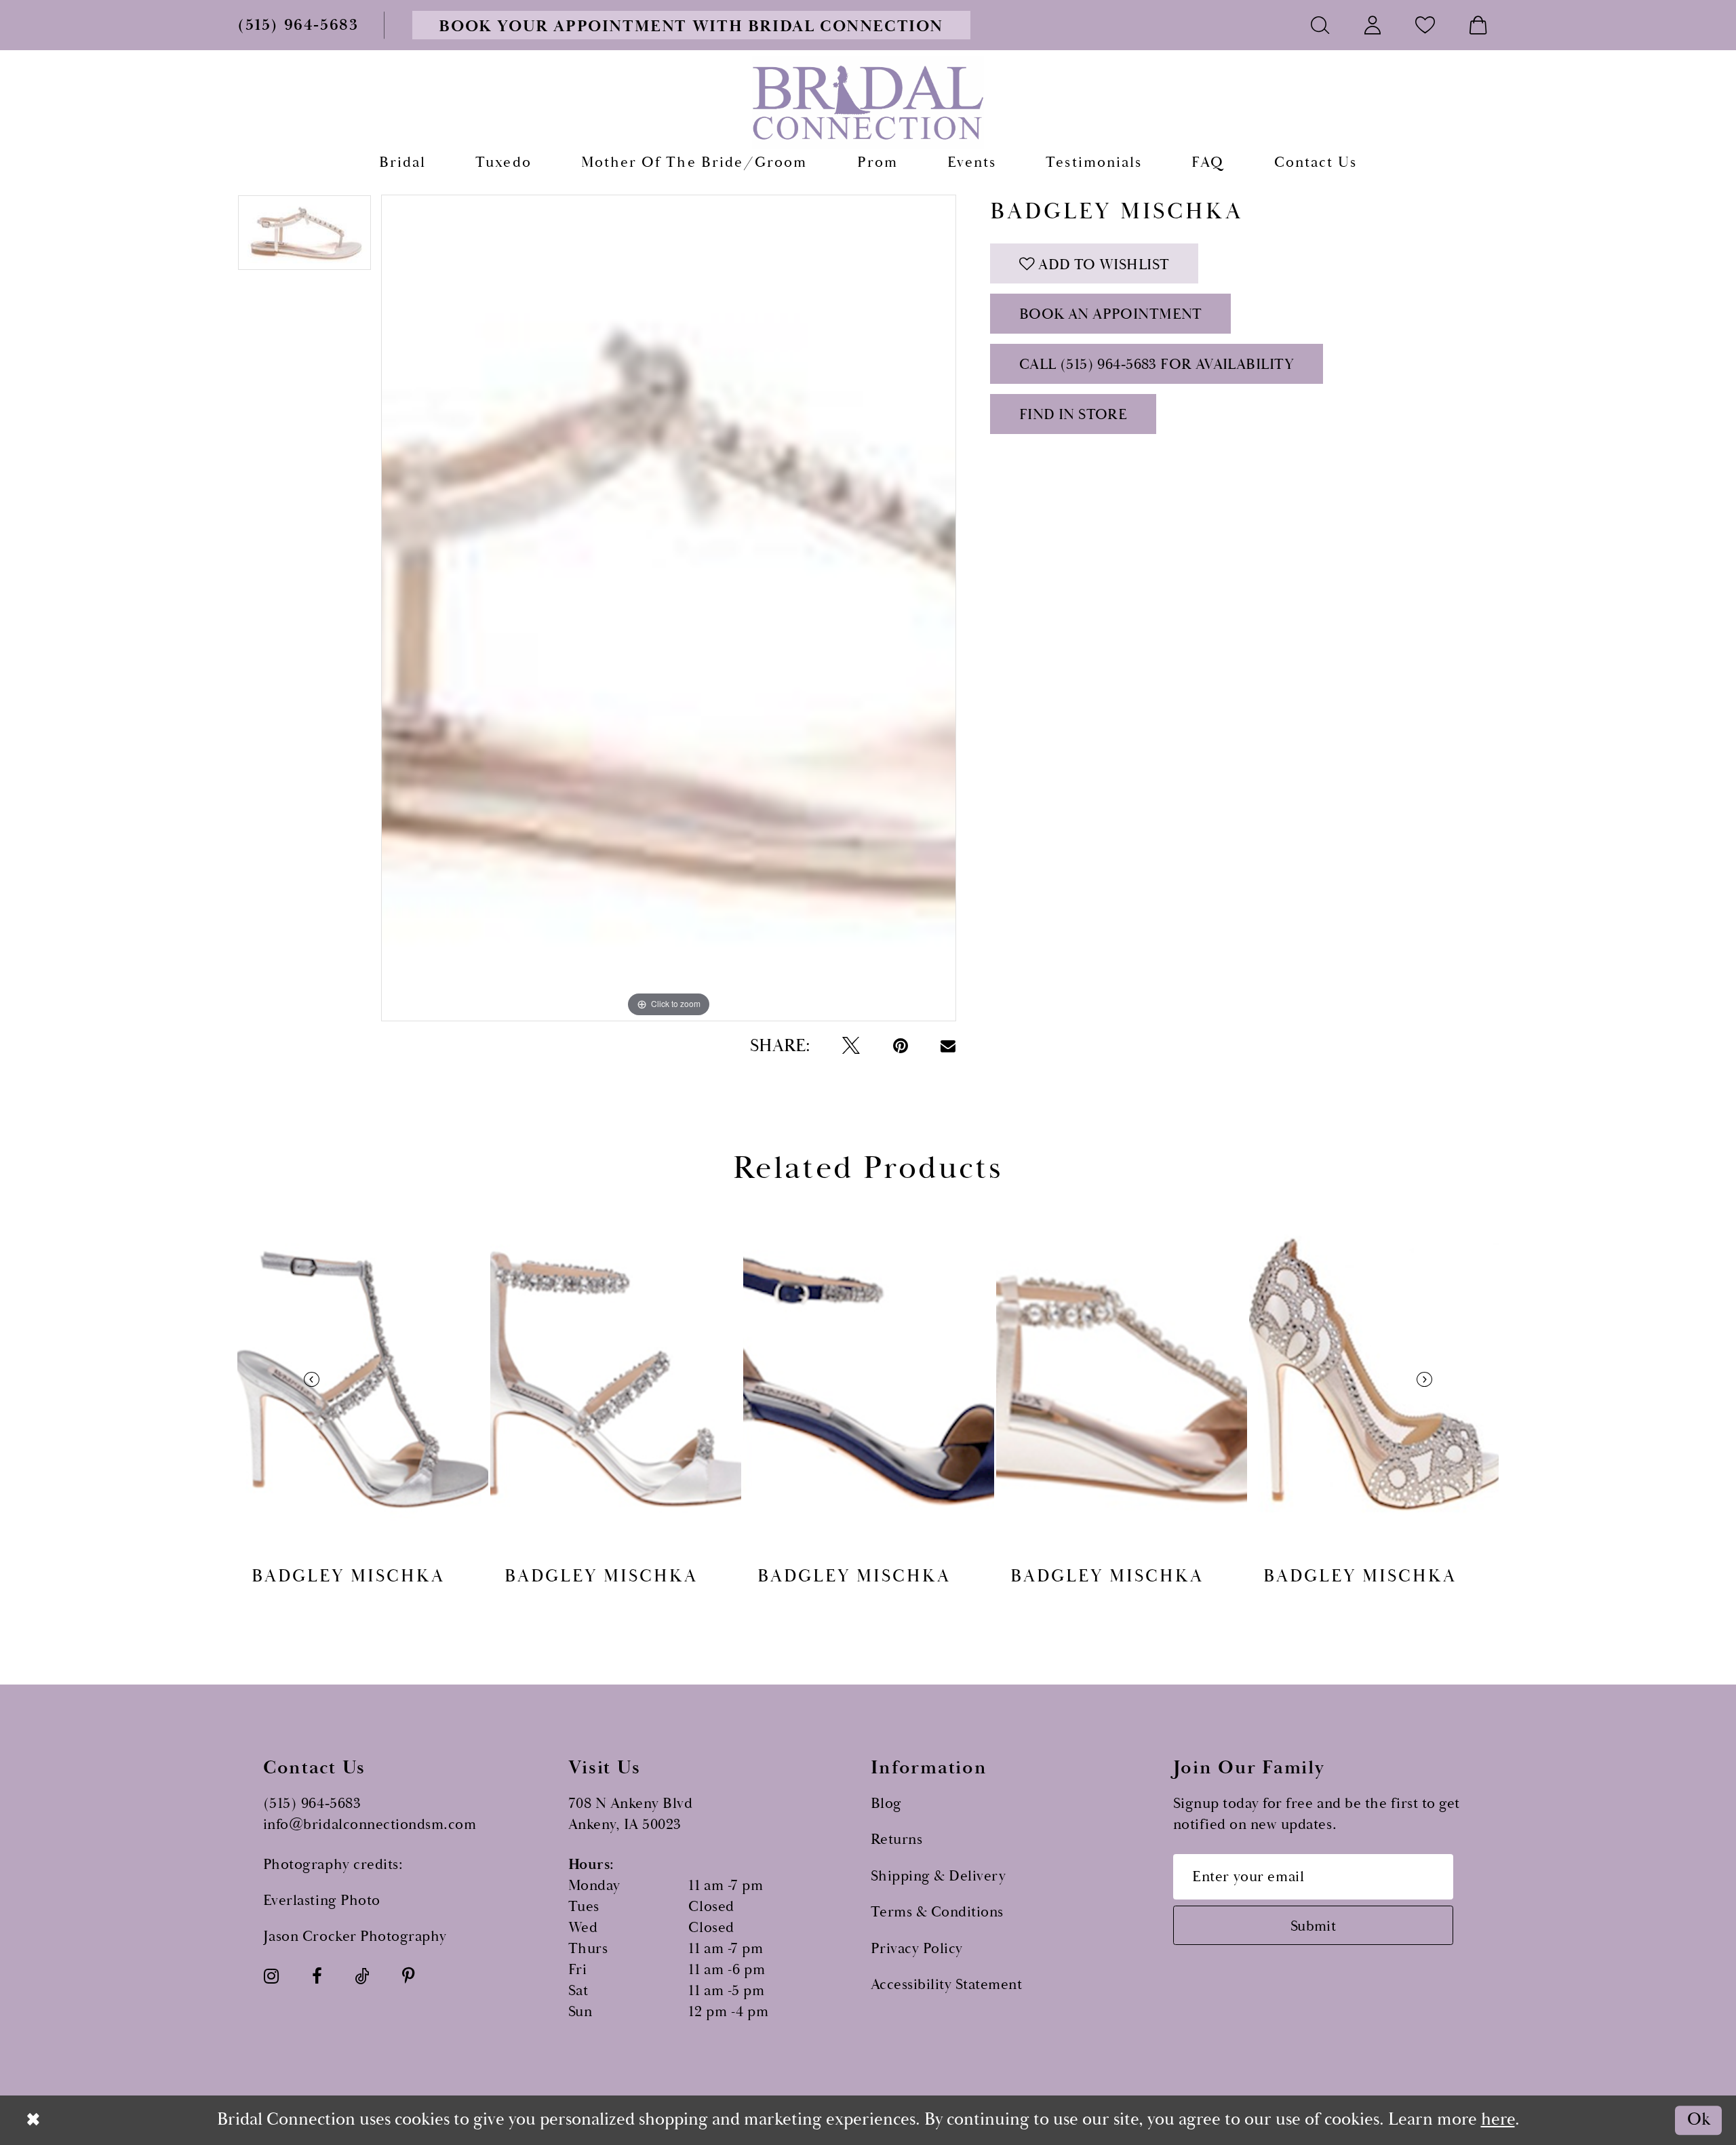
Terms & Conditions (937, 1912)
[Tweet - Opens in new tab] (851, 1046)
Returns (897, 1839)
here (1498, 2120)
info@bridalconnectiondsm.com (370, 1825)
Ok (1699, 2120)
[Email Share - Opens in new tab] (948, 1046)
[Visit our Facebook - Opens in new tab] (317, 1977)
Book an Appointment (1111, 314)
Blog (886, 1804)
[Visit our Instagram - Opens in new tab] (271, 1977)
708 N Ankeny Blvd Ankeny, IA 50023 (631, 1814)
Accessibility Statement (947, 1985)
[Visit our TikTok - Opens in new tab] (362, 1977)
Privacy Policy (917, 1949)
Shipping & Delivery (939, 1876)
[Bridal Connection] (868, 102)
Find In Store (1073, 415)
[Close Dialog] (34, 2120)
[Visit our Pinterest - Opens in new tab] (408, 1977)
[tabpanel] (304, 237)
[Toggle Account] (1373, 25)
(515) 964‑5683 (312, 1804)
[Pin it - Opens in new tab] (901, 1046)
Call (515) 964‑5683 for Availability (1157, 365)
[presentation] (363, 1379)
